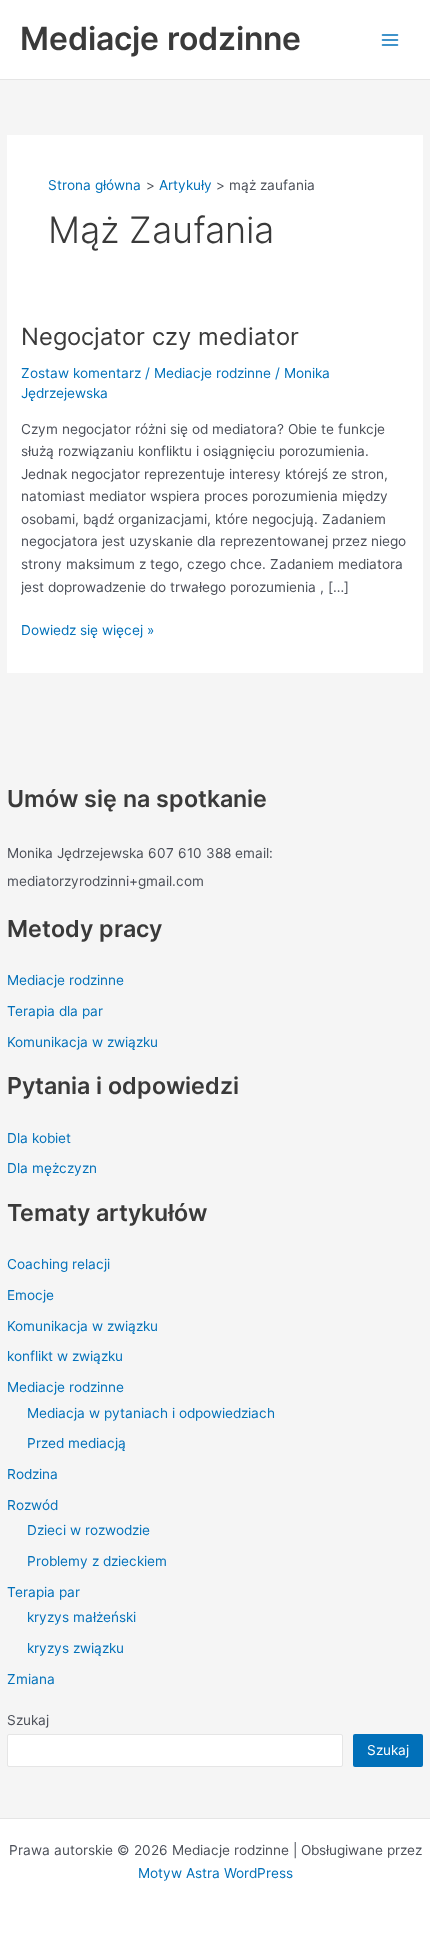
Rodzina (32, 1474)
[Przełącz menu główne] (390, 39)
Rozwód (32, 1505)
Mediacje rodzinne (160, 38)
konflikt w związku (65, 1356)
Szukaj (28, 1720)
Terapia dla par (55, 1011)
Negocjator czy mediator (160, 336)
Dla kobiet (39, 1138)
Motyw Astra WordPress (215, 1873)
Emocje (30, 1295)
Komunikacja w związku (82, 1042)
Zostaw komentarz (81, 373)
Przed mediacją (76, 1443)
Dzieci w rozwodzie (88, 1530)
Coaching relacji (58, 1264)
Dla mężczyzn (52, 1168)
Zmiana (31, 1679)
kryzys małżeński (81, 1617)
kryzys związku (75, 1648)
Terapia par (43, 1592)
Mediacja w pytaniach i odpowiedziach (151, 1413)
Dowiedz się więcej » (87, 628)
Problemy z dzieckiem (97, 1561)
